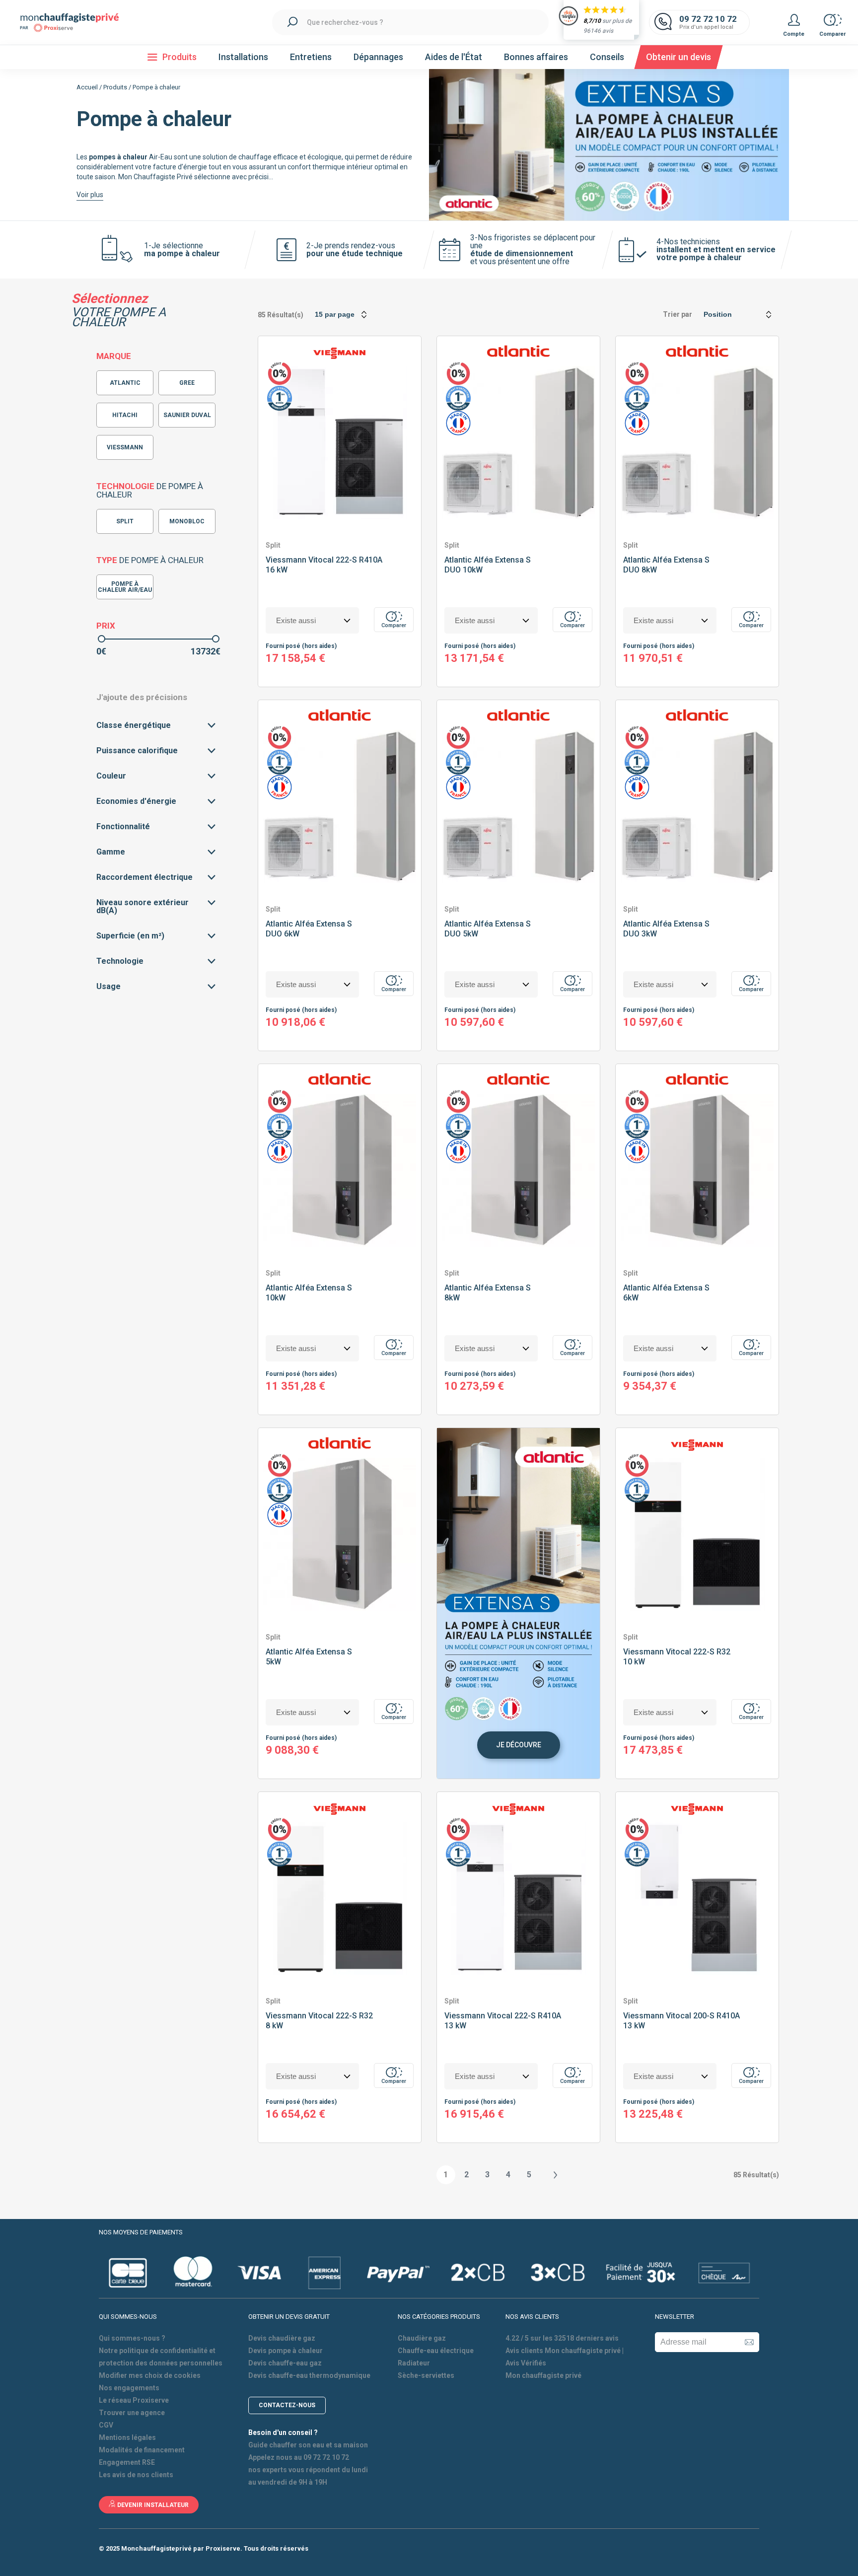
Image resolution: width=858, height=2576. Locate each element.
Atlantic (125, 383)
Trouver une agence (132, 2413)
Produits (115, 87)
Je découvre (519, 1745)
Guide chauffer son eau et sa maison (308, 2445)
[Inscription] (749, 2342)
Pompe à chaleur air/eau (125, 587)
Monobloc (187, 521)
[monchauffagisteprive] (74, 23)
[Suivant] (555, 2175)
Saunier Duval (187, 415)
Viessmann (125, 447)
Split (125, 521)
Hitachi (125, 415)
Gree (187, 383)
